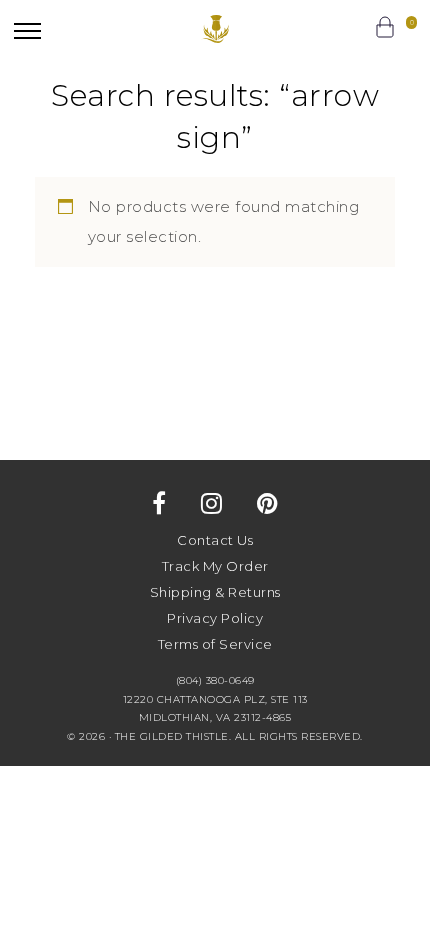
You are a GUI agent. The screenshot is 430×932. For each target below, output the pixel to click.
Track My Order (215, 566)
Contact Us (215, 540)
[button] (27, 30)
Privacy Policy (215, 618)
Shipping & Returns (215, 592)
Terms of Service (215, 644)
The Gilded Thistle (215, 29)
